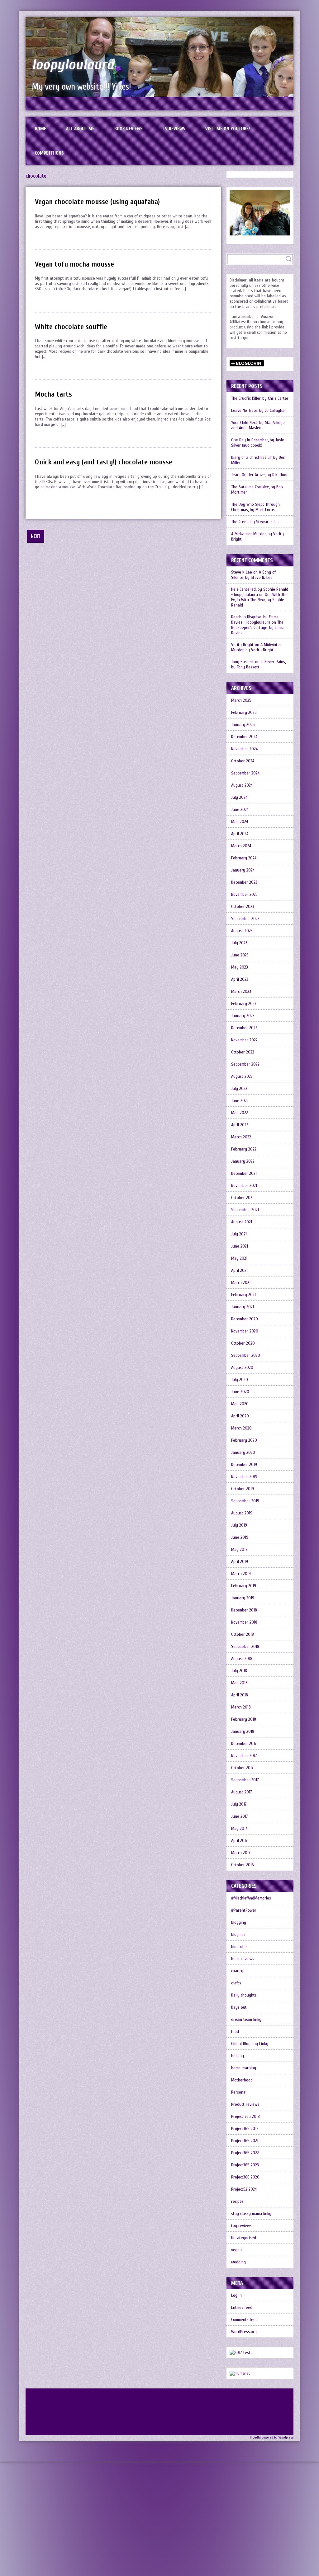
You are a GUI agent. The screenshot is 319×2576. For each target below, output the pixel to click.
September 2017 (245, 1780)
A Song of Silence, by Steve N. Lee (253, 575)
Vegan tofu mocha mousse (74, 264)
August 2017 (242, 1792)
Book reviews (129, 129)
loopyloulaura (73, 65)
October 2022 (243, 1052)
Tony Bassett (243, 662)
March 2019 (241, 1574)
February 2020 (244, 1440)
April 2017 (239, 1841)
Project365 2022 (245, 2153)
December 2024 (244, 737)
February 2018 (244, 1719)
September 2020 (246, 1355)
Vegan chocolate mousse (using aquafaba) (97, 202)
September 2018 (245, 1646)
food (235, 2032)
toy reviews (241, 2226)
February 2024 (244, 858)
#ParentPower (244, 1910)
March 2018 (241, 1707)
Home (40, 129)
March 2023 (241, 991)
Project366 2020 (245, 2177)
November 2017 (244, 1756)
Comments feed (244, 2320)
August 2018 (242, 1659)
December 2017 (244, 1744)
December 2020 (245, 1319)
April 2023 (240, 979)
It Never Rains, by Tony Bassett (258, 664)
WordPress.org (244, 2332)
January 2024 (243, 870)
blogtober (240, 1947)
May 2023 (240, 967)
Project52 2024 (244, 2189)
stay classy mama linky (251, 2213)
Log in (236, 2295)
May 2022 (240, 1113)
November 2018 (244, 1622)
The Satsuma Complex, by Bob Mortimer (257, 490)
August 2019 (242, 1513)
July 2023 (239, 943)
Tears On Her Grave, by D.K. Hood (260, 475)
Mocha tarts (53, 394)
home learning (244, 2068)
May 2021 (239, 1258)
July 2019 (239, 1525)
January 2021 (243, 1307)
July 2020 (240, 1380)
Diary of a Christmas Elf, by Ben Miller (258, 460)
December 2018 (244, 1610)
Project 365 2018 (245, 2116)
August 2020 (242, 1367)
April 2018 (240, 1695)
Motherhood (242, 2080)
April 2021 (239, 1270)
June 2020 (240, 1392)
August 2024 (242, 785)
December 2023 (244, 882)
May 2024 (240, 822)
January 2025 (243, 725)
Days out (239, 2007)
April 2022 (240, 1125)
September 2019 (245, 1501)
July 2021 (239, 1234)
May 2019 (239, 1549)
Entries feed (242, 2307)
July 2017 (239, 1804)
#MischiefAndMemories (251, 1898)
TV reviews (174, 129)
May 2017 (239, 1828)
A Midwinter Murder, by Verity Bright (257, 537)
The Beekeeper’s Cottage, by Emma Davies (258, 628)
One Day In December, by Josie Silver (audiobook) (258, 443)
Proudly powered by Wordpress (272, 2437)
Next (36, 536)
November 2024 (244, 749)
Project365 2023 (245, 2165)
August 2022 (242, 1076)
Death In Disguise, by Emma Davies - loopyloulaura (255, 620)
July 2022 (239, 1088)
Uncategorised (244, 2238)
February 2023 (244, 1004)
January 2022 (243, 1161)
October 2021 (242, 1198)
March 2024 (241, 846)
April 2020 (240, 1416)
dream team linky (246, 2019)
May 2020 (240, 1404)
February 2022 (244, 1149)
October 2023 (243, 907)
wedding (238, 2262)
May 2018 (239, 1683)
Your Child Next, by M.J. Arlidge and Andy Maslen (258, 425)
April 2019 (240, 1562)
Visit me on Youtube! (228, 129)
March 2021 (241, 1283)
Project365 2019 (245, 2129)
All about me (80, 129)
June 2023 (240, 955)
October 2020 (243, 1343)
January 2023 (243, 1016)
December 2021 (244, 1173)
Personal (239, 2092)
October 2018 (243, 1634)
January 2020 (243, 1452)
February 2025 (244, 712)
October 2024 (243, 761)
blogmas (238, 1934)
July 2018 (239, 1671)
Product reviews (245, 2104)
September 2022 (245, 1064)
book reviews (243, 1959)
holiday (238, 2056)
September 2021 (245, 1210)
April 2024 (240, 834)
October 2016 (243, 1865)
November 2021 (244, 1186)
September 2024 (245, 773)
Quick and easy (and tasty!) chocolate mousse (104, 462)
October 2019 (243, 1489)
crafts (236, 1983)
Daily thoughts (244, 1995)
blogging (239, 1922)
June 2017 (240, 1816)
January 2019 (243, 1598)
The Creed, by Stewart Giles (255, 522)
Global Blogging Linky (250, 2044)
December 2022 (244, 1028)
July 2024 (239, 797)
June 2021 (240, 1246)
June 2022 (240, 1101)
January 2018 (243, 1731)
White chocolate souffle (71, 327)
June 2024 (240, 809)
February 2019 (244, 1586)
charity (237, 1971)
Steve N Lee (242, 572)
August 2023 (242, 931)
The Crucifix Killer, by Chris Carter (260, 398)
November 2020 (245, 1331)
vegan (236, 2250)
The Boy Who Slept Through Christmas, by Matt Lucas (255, 507)
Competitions (49, 153)
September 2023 (245, 919)
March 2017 (241, 1853)
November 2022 (244, 1040)
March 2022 (241, 1137)
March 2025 (241, 700)
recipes (237, 2201)
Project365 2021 (245, 2141)
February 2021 (243, 1295)
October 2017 (242, 1768)
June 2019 (240, 1537)
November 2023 (244, 894)
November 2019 (244, 1477)
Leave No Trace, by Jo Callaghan (259, 410)
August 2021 (242, 1222)
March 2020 (241, 1428)
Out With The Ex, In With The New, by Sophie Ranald (259, 600)
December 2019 (244, 1465)
